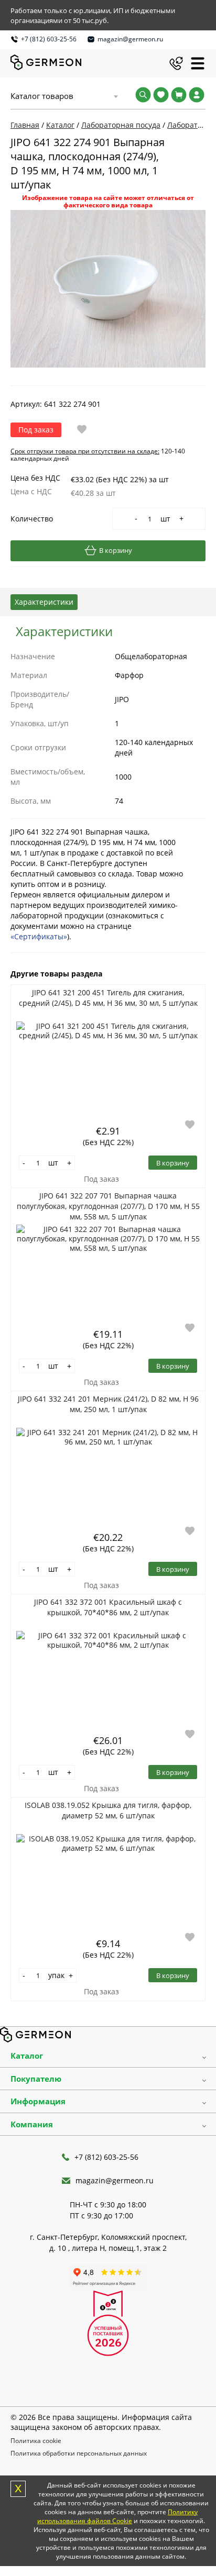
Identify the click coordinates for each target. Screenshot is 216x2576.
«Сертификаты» (39, 936)
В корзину (116, 550)
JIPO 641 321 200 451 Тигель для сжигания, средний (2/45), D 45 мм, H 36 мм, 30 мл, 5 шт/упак (108, 998)
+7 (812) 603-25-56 (49, 39)
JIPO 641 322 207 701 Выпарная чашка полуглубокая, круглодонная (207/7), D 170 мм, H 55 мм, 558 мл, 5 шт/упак (108, 1206)
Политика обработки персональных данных (79, 2453)
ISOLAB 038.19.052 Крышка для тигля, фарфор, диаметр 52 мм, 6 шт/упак (108, 1810)
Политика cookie (36, 2441)
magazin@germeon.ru (130, 39)
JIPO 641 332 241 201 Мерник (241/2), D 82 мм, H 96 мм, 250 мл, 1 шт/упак (108, 1404)
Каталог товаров (42, 96)
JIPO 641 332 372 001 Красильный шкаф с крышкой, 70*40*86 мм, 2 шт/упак (108, 1607)
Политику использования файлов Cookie (117, 2516)
